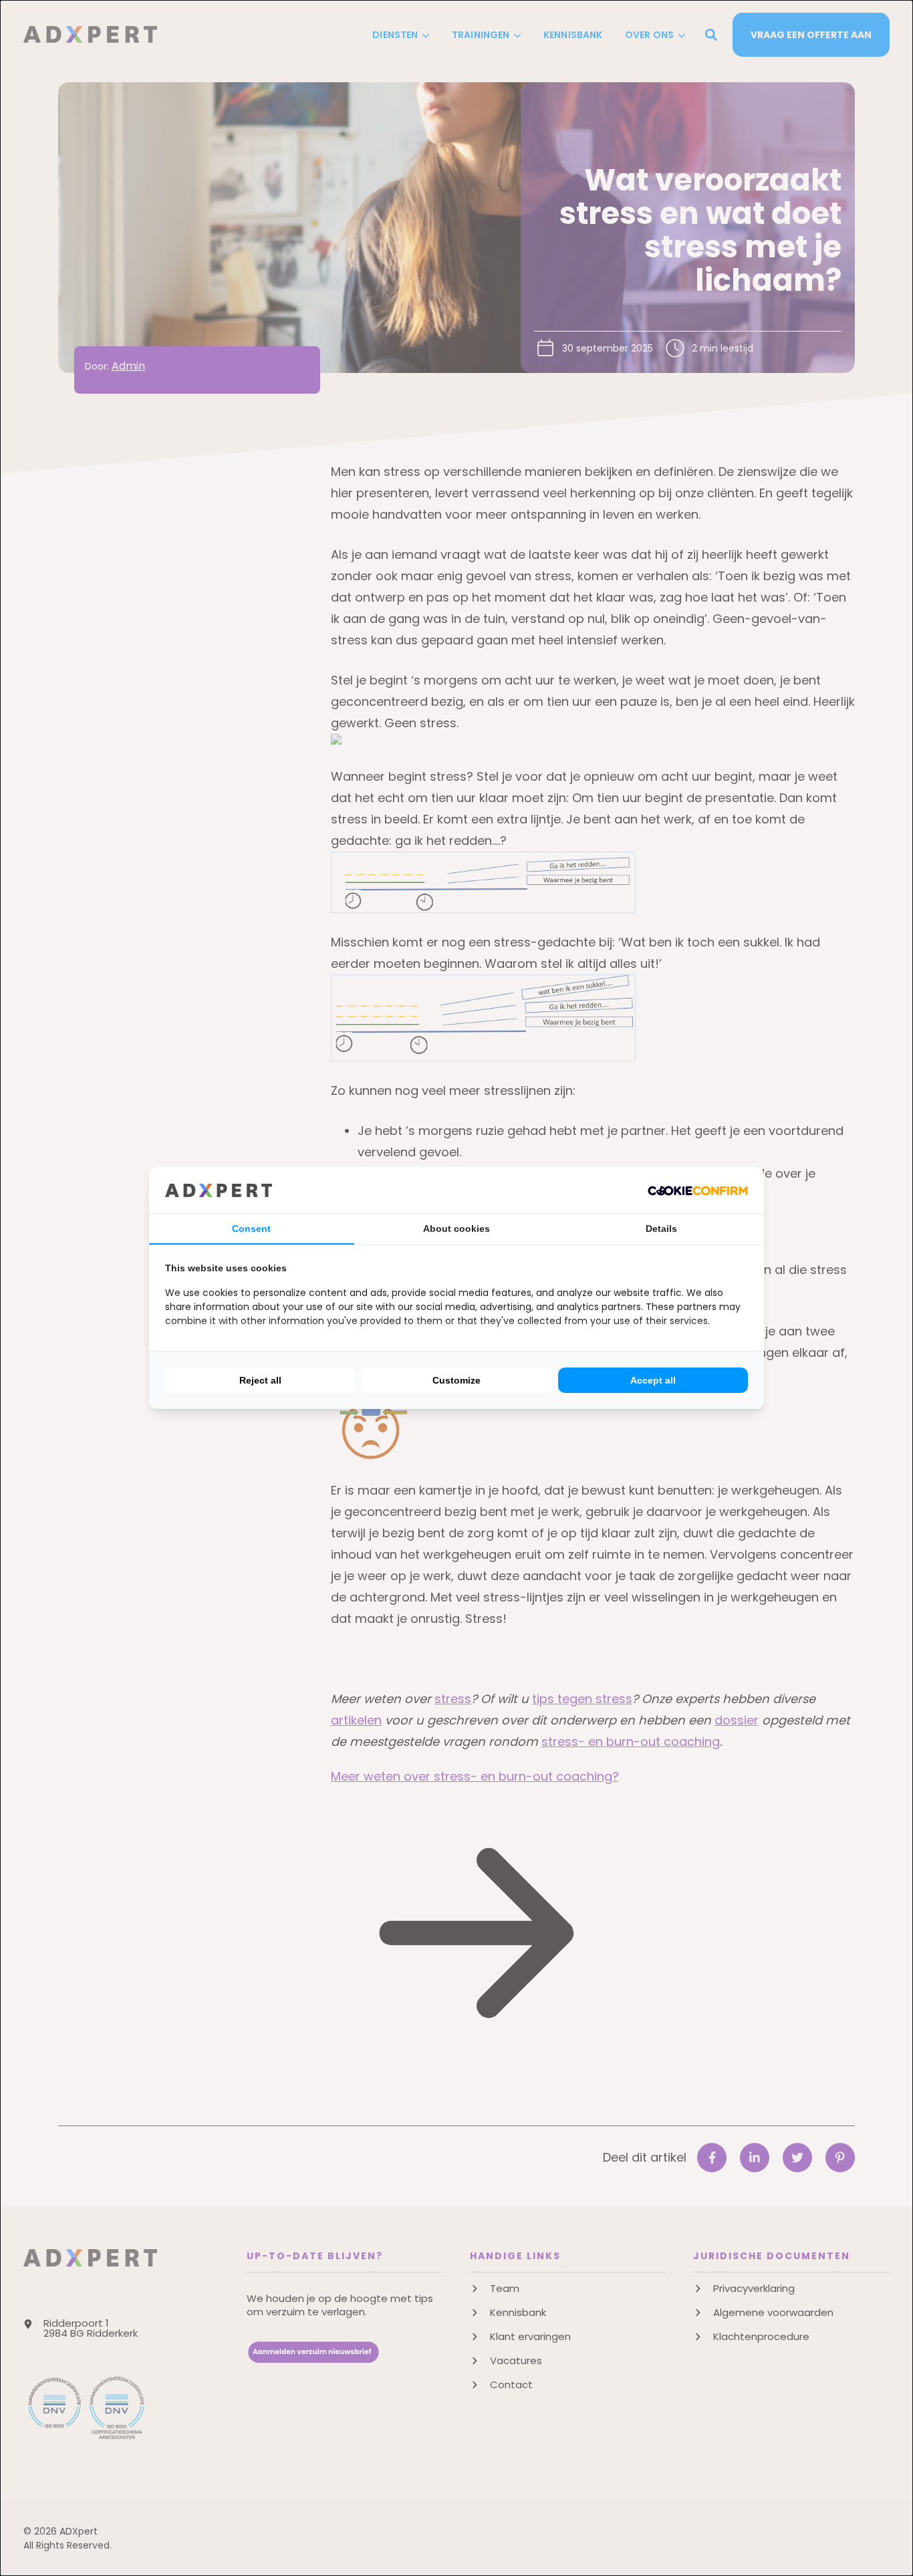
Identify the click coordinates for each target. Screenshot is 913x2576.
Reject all (260, 1380)
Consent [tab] (251, 1229)
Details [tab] (661, 1229)
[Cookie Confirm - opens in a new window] (698, 1190)
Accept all (653, 1380)
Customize (456, 1380)
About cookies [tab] (456, 1229)
